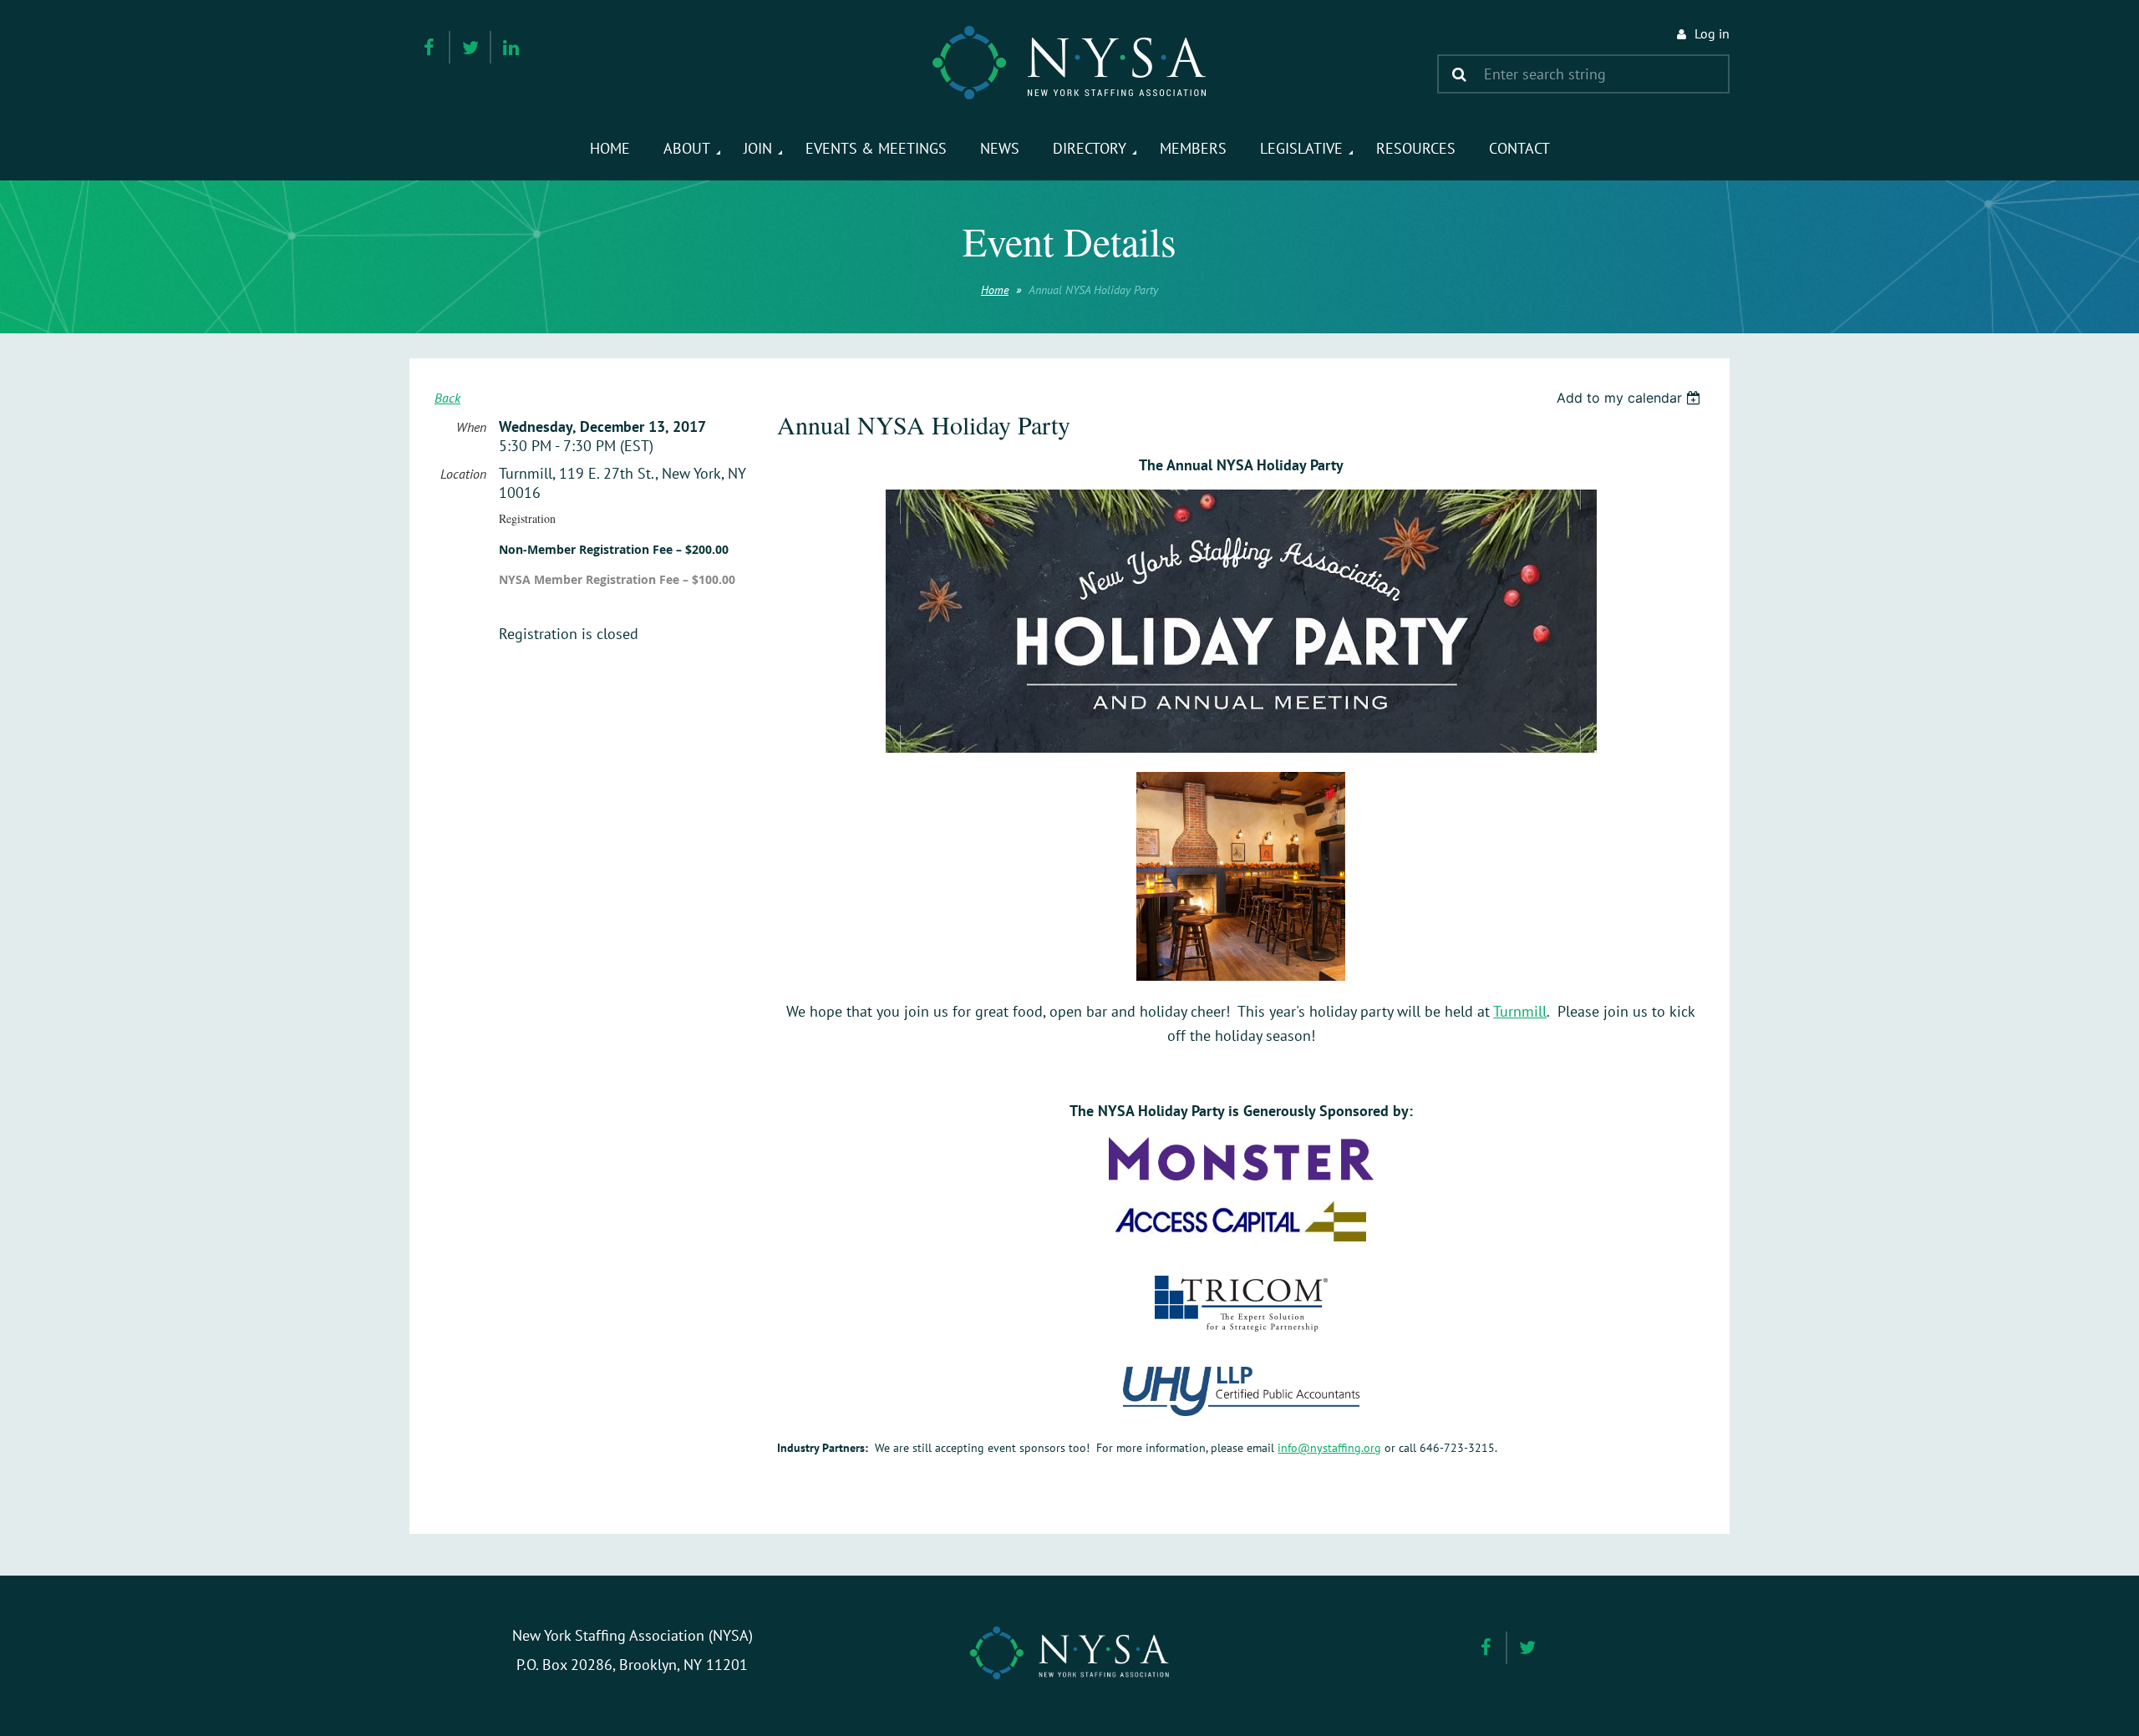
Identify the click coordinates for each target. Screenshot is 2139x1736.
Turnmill (1520, 1011)
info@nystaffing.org (1329, 1448)
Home (995, 290)
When (471, 427)
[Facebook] (429, 47)
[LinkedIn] (511, 47)
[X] (470, 47)
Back (447, 398)
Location (463, 474)
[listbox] (1631, 398)
